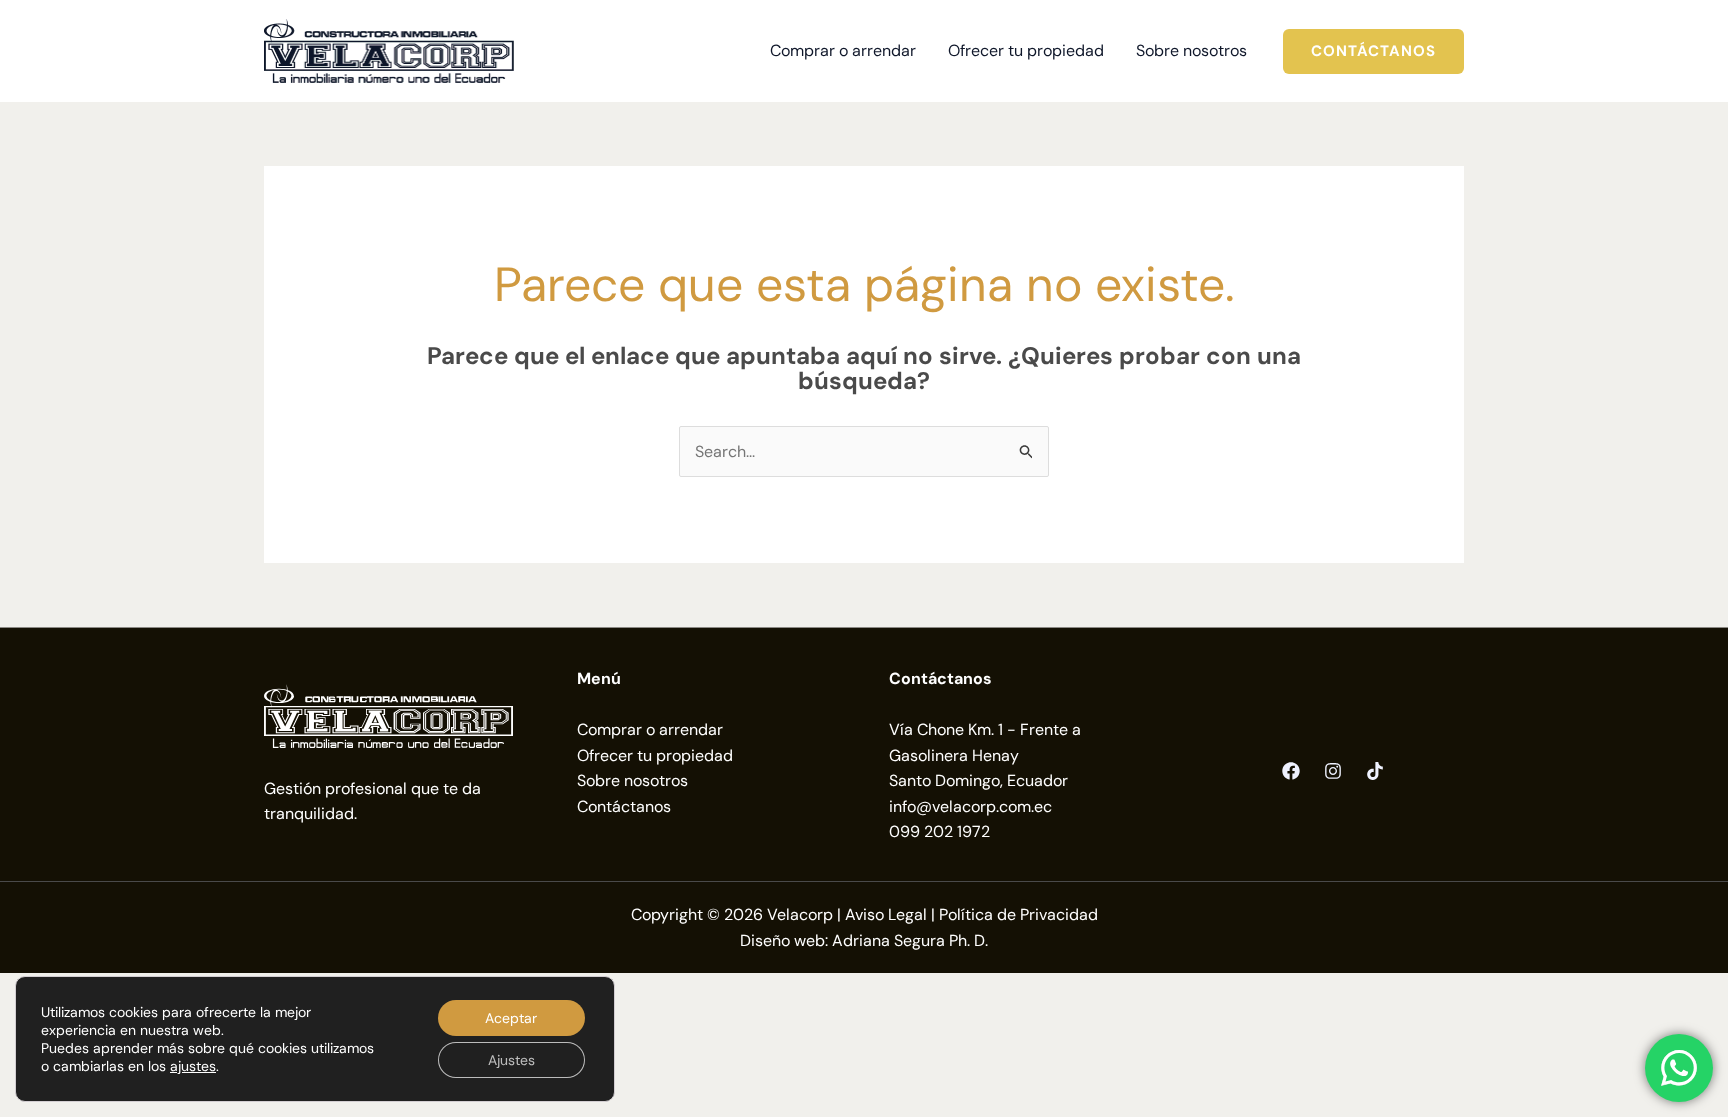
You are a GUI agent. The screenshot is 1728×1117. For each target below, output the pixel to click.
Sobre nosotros (632, 780)
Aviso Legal (886, 914)
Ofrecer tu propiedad (655, 755)
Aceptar (511, 1018)
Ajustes (511, 1060)
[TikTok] (1375, 771)
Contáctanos (624, 806)
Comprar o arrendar (650, 729)
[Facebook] (1291, 771)
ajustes (193, 1066)
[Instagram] (1333, 771)
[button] (1373, 51)
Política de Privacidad (1018, 914)
